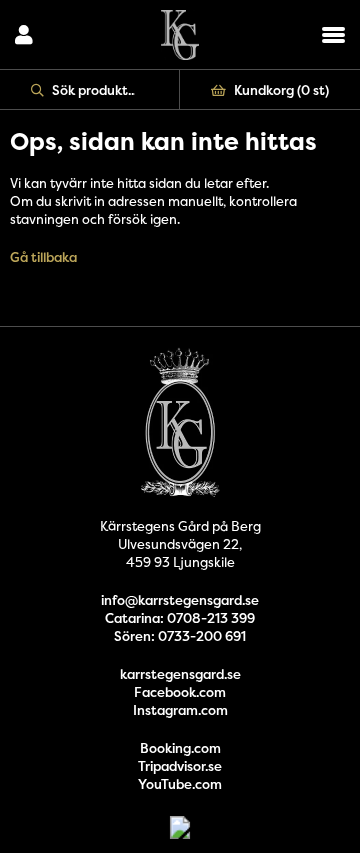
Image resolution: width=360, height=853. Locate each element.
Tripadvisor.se (180, 766)
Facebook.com (180, 692)
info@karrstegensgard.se (180, 600)
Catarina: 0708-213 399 (180, 618)
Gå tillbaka (43, 257)
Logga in (24, 35)
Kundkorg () (281, 90)
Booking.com (180, 748)
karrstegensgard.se (180, 674)
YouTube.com (180, 784)
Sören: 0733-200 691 (180, 636)
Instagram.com (180, 710)
